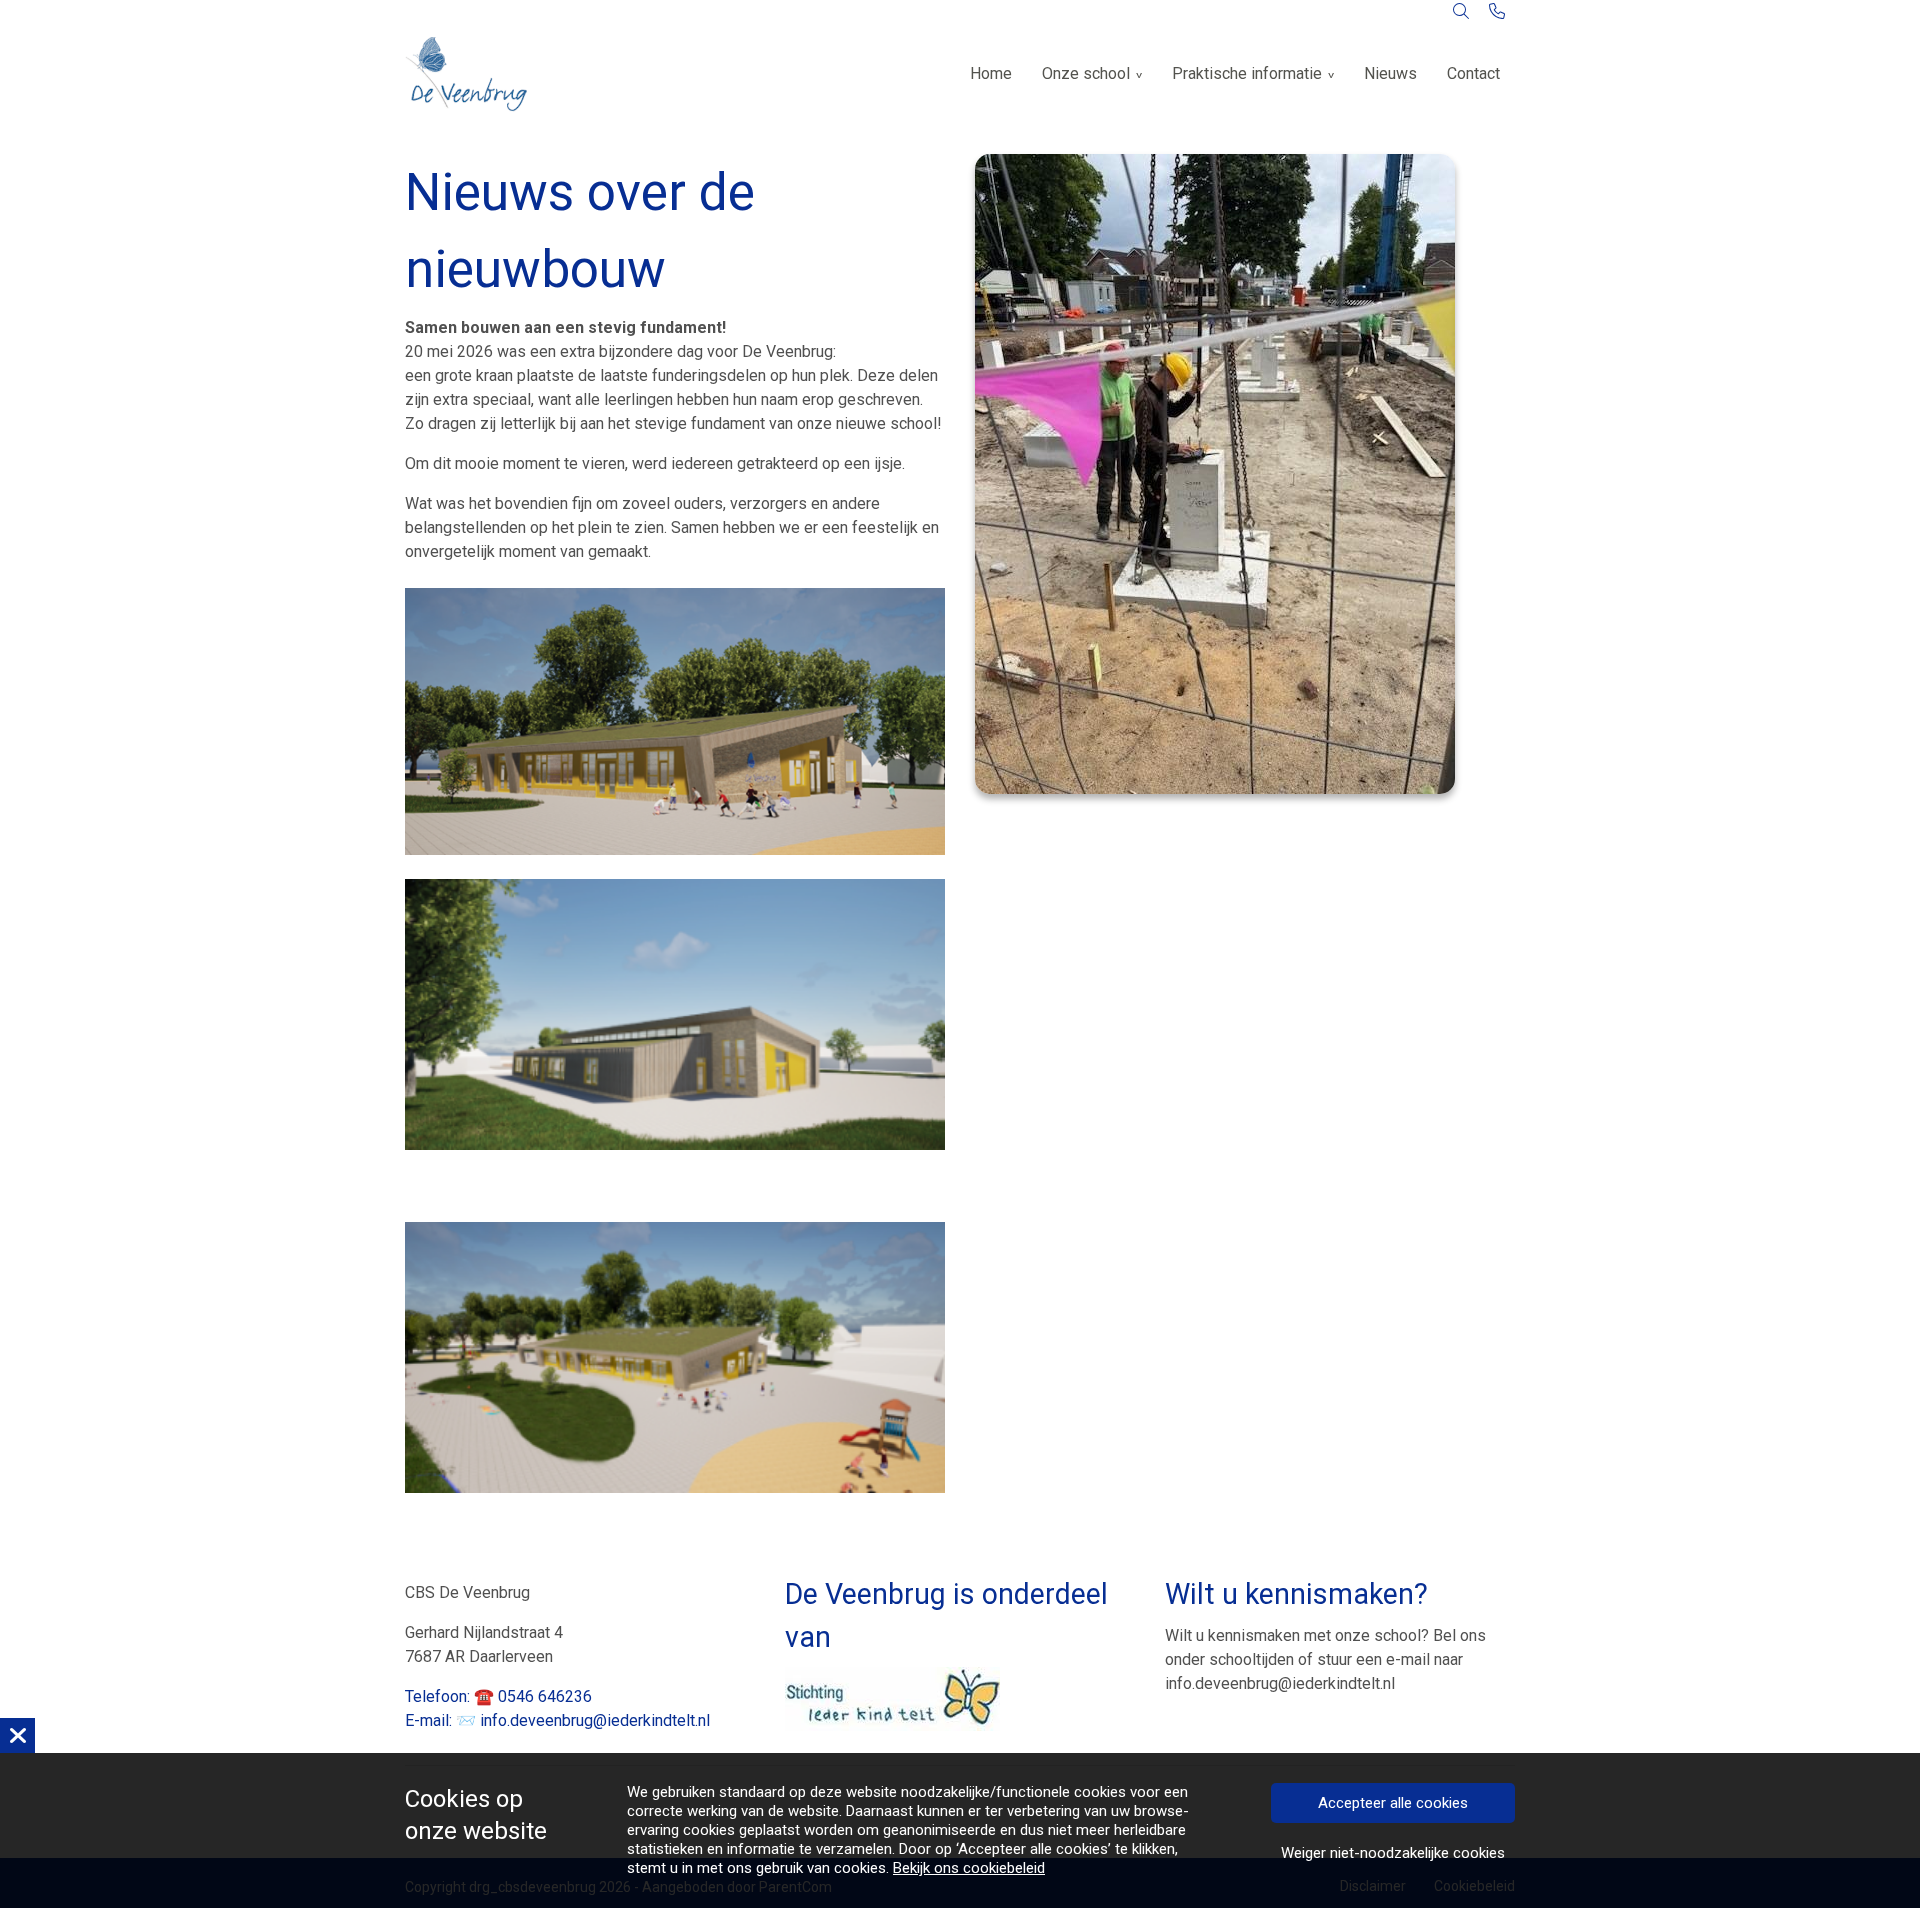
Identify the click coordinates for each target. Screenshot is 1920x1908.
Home (991, 73)
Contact (1473, 73)
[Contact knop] (1497, 12)
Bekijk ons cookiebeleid (969, 1868)
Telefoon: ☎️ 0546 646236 (498, 1696)
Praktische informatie (1247, 73)
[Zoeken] (1461, 12)
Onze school (1086, 73)
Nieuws (1390, 73)
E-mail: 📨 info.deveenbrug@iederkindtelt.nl (557, 1720)
